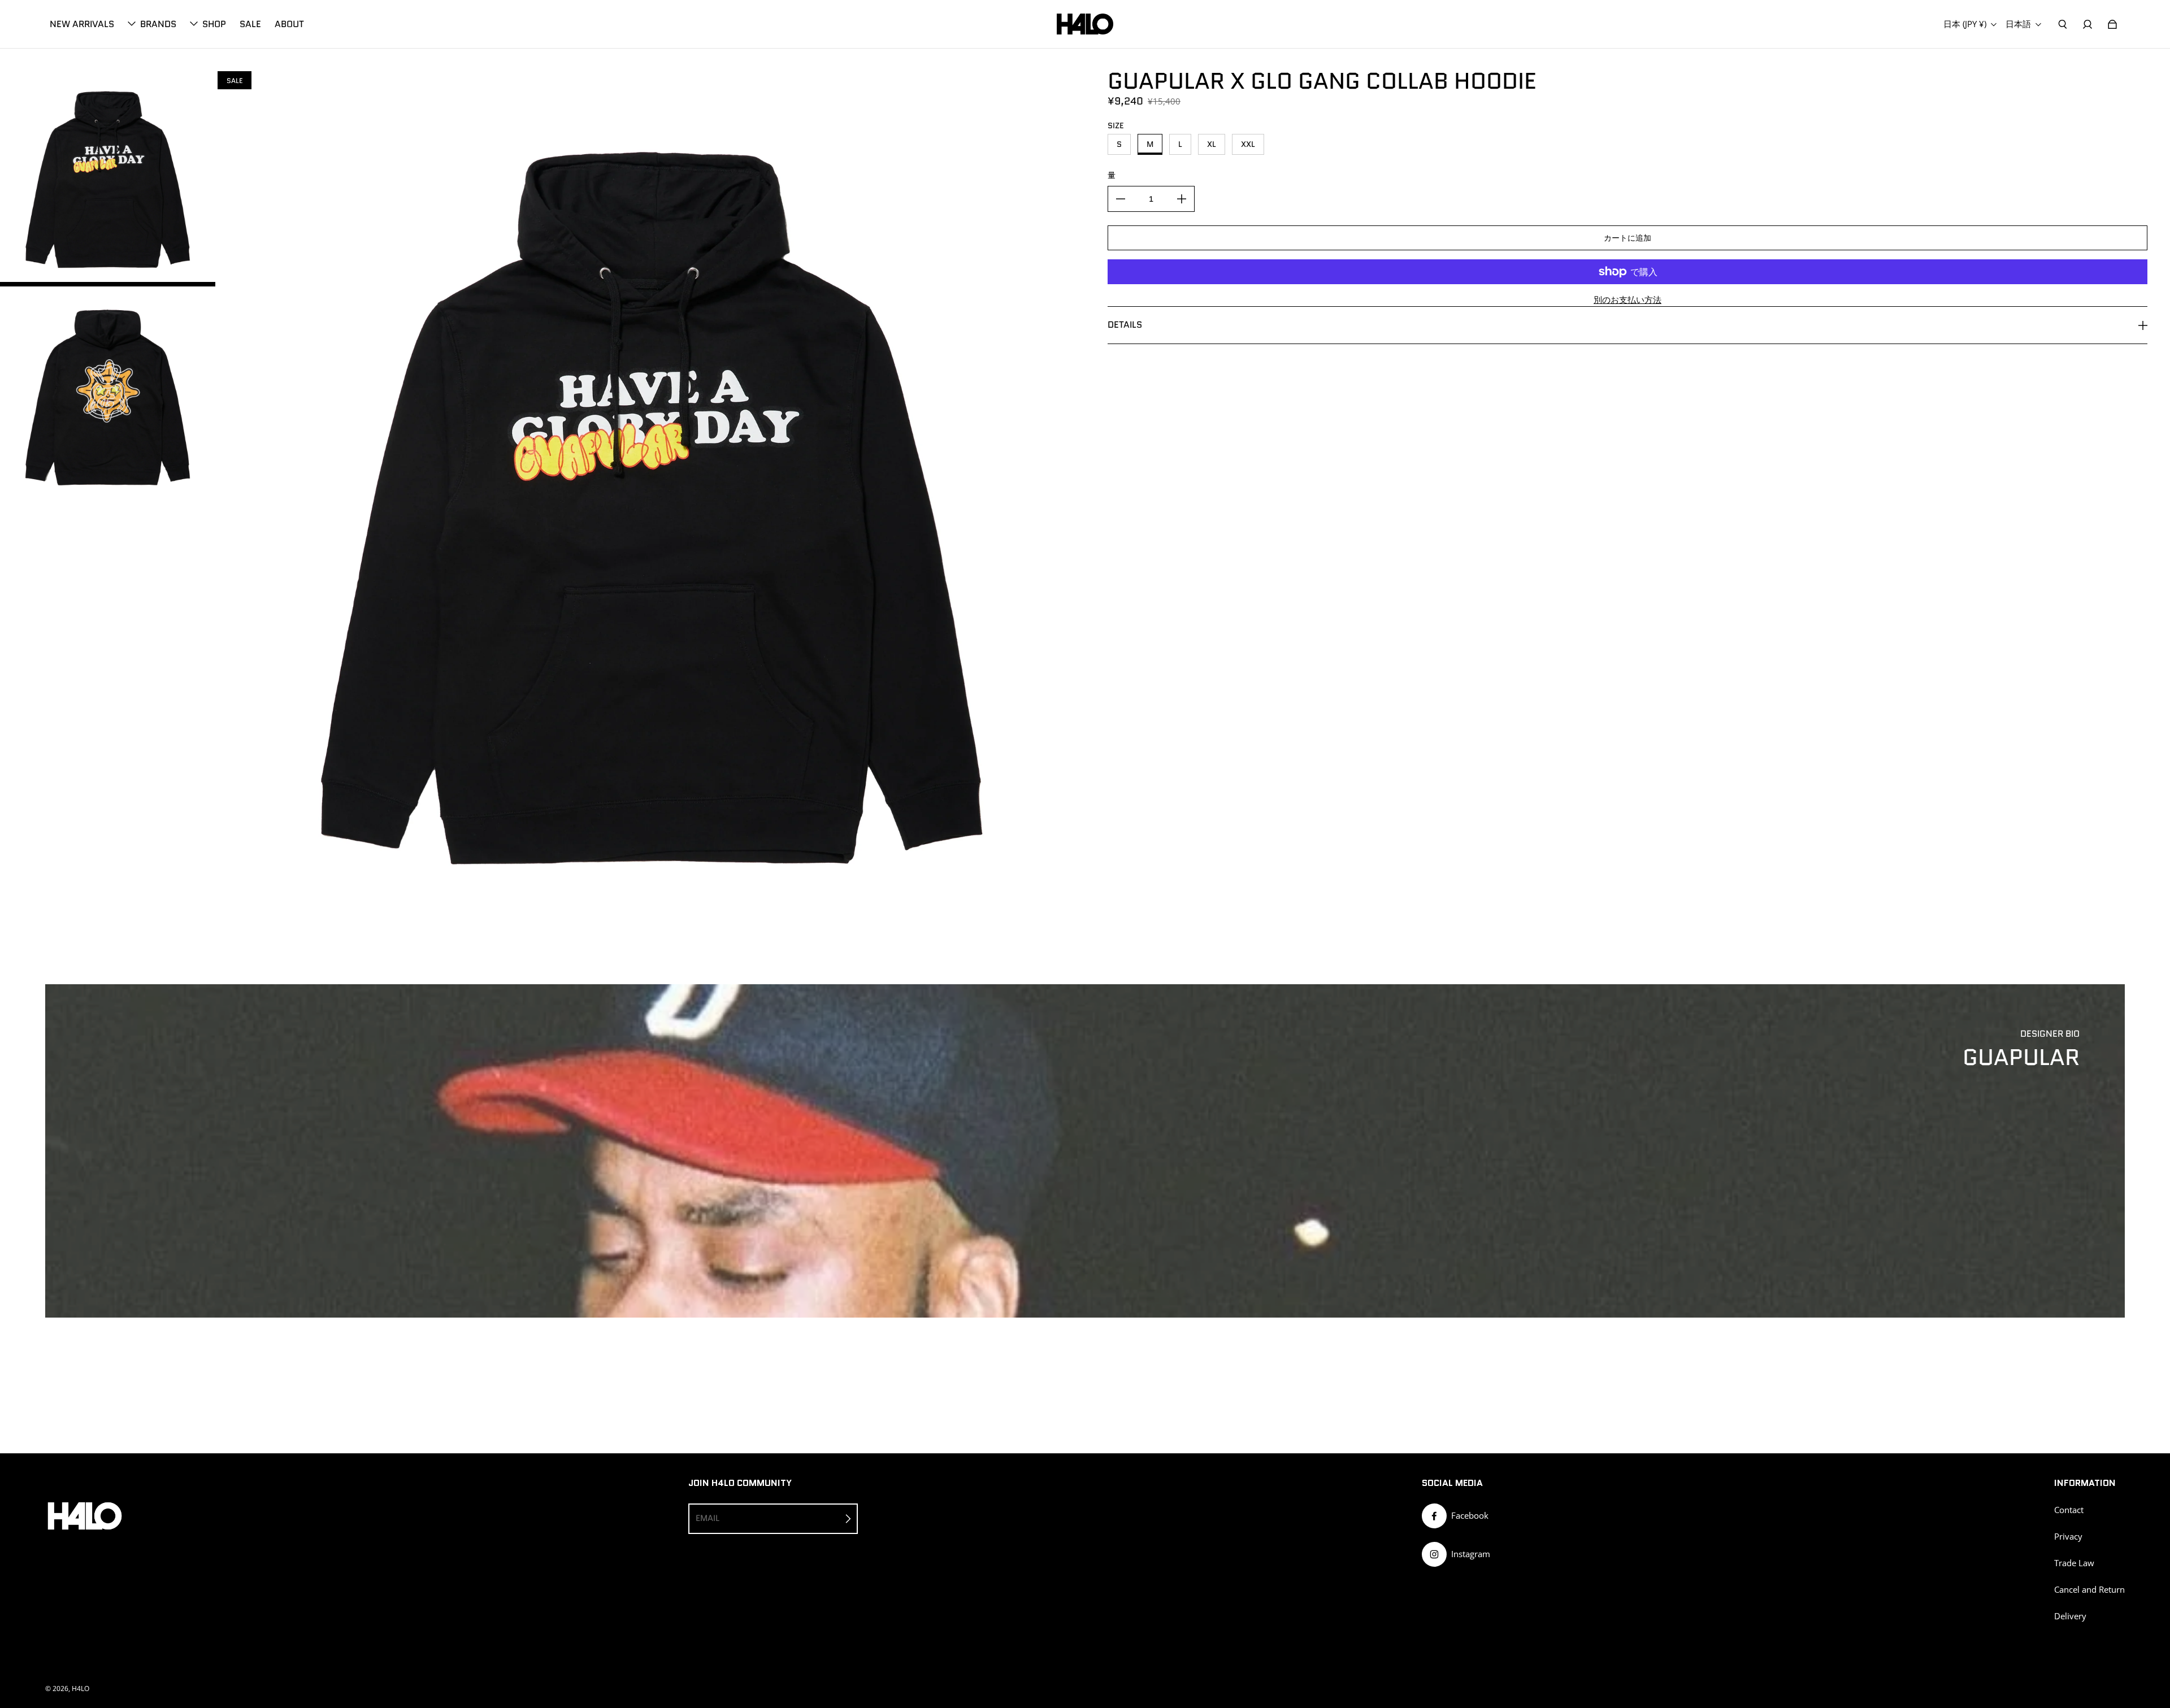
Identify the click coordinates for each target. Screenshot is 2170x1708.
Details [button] (1125, 325)
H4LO (81, 1689)
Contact (2069, 1510)
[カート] (2112, 24)
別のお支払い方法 (1627, 300)
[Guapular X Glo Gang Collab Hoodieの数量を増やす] (1182, 199)
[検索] (2063, 24)
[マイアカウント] (2087, 24)
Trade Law (2074, 1563)
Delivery (2070, 1616)
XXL (1248, 144)
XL (1212, 144)
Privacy (2068, 1537)
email (708, 1518)
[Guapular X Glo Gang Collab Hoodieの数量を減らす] (1121, 199)
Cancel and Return (2089, 1590)
